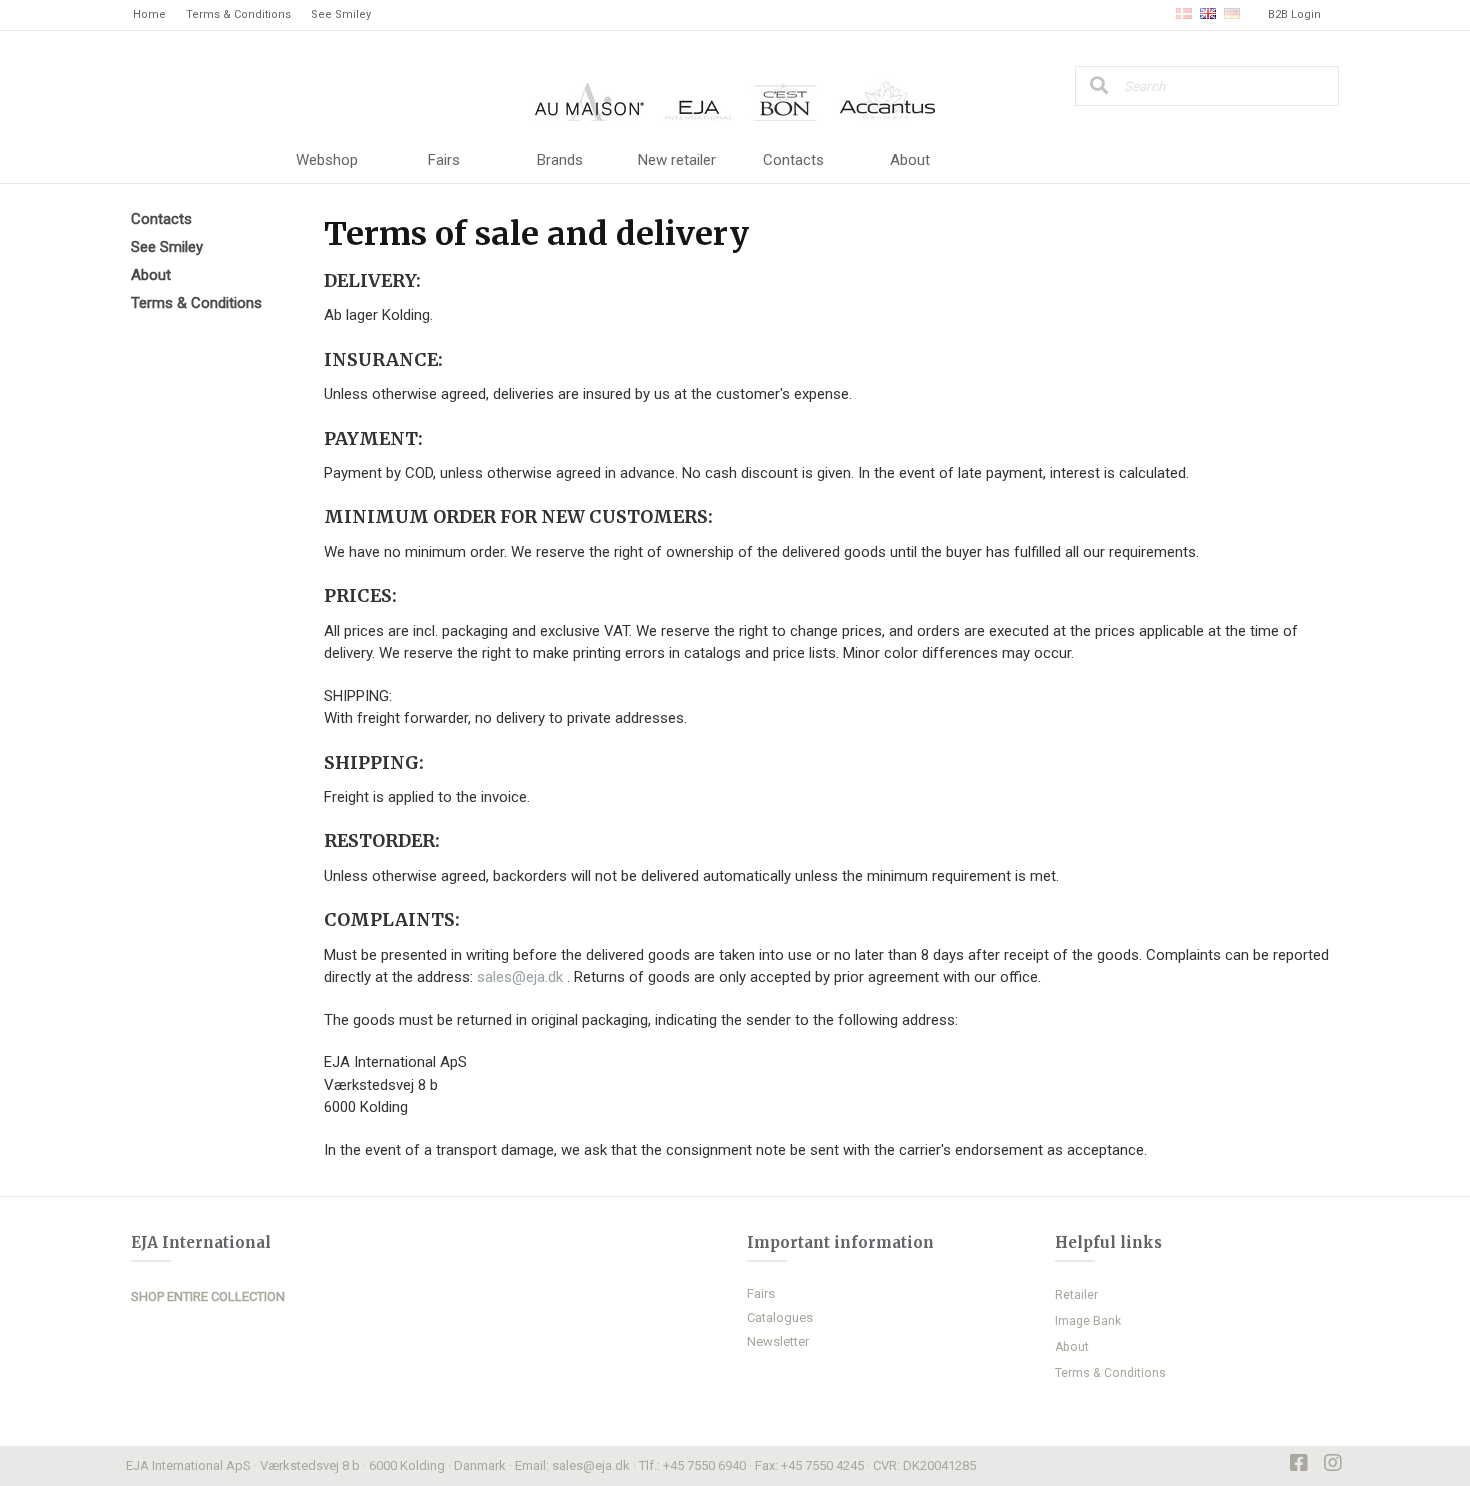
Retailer (1076, 1295)
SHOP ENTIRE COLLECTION (208, 1296)
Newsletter (778, 1341)
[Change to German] (1232, 15)
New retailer (677, 160)
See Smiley (341, 14)
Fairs (444, 160)
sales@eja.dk (522, 977)
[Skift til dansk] (1184, 15)
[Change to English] (1208, 15)
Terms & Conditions (238, 14)
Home (149, 14)
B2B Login (1294, 14)
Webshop (327, 160)
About (910, 160)
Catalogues (780, 1317)
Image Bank (1088, 1321)
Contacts (793, 160)
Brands (560, 160)
